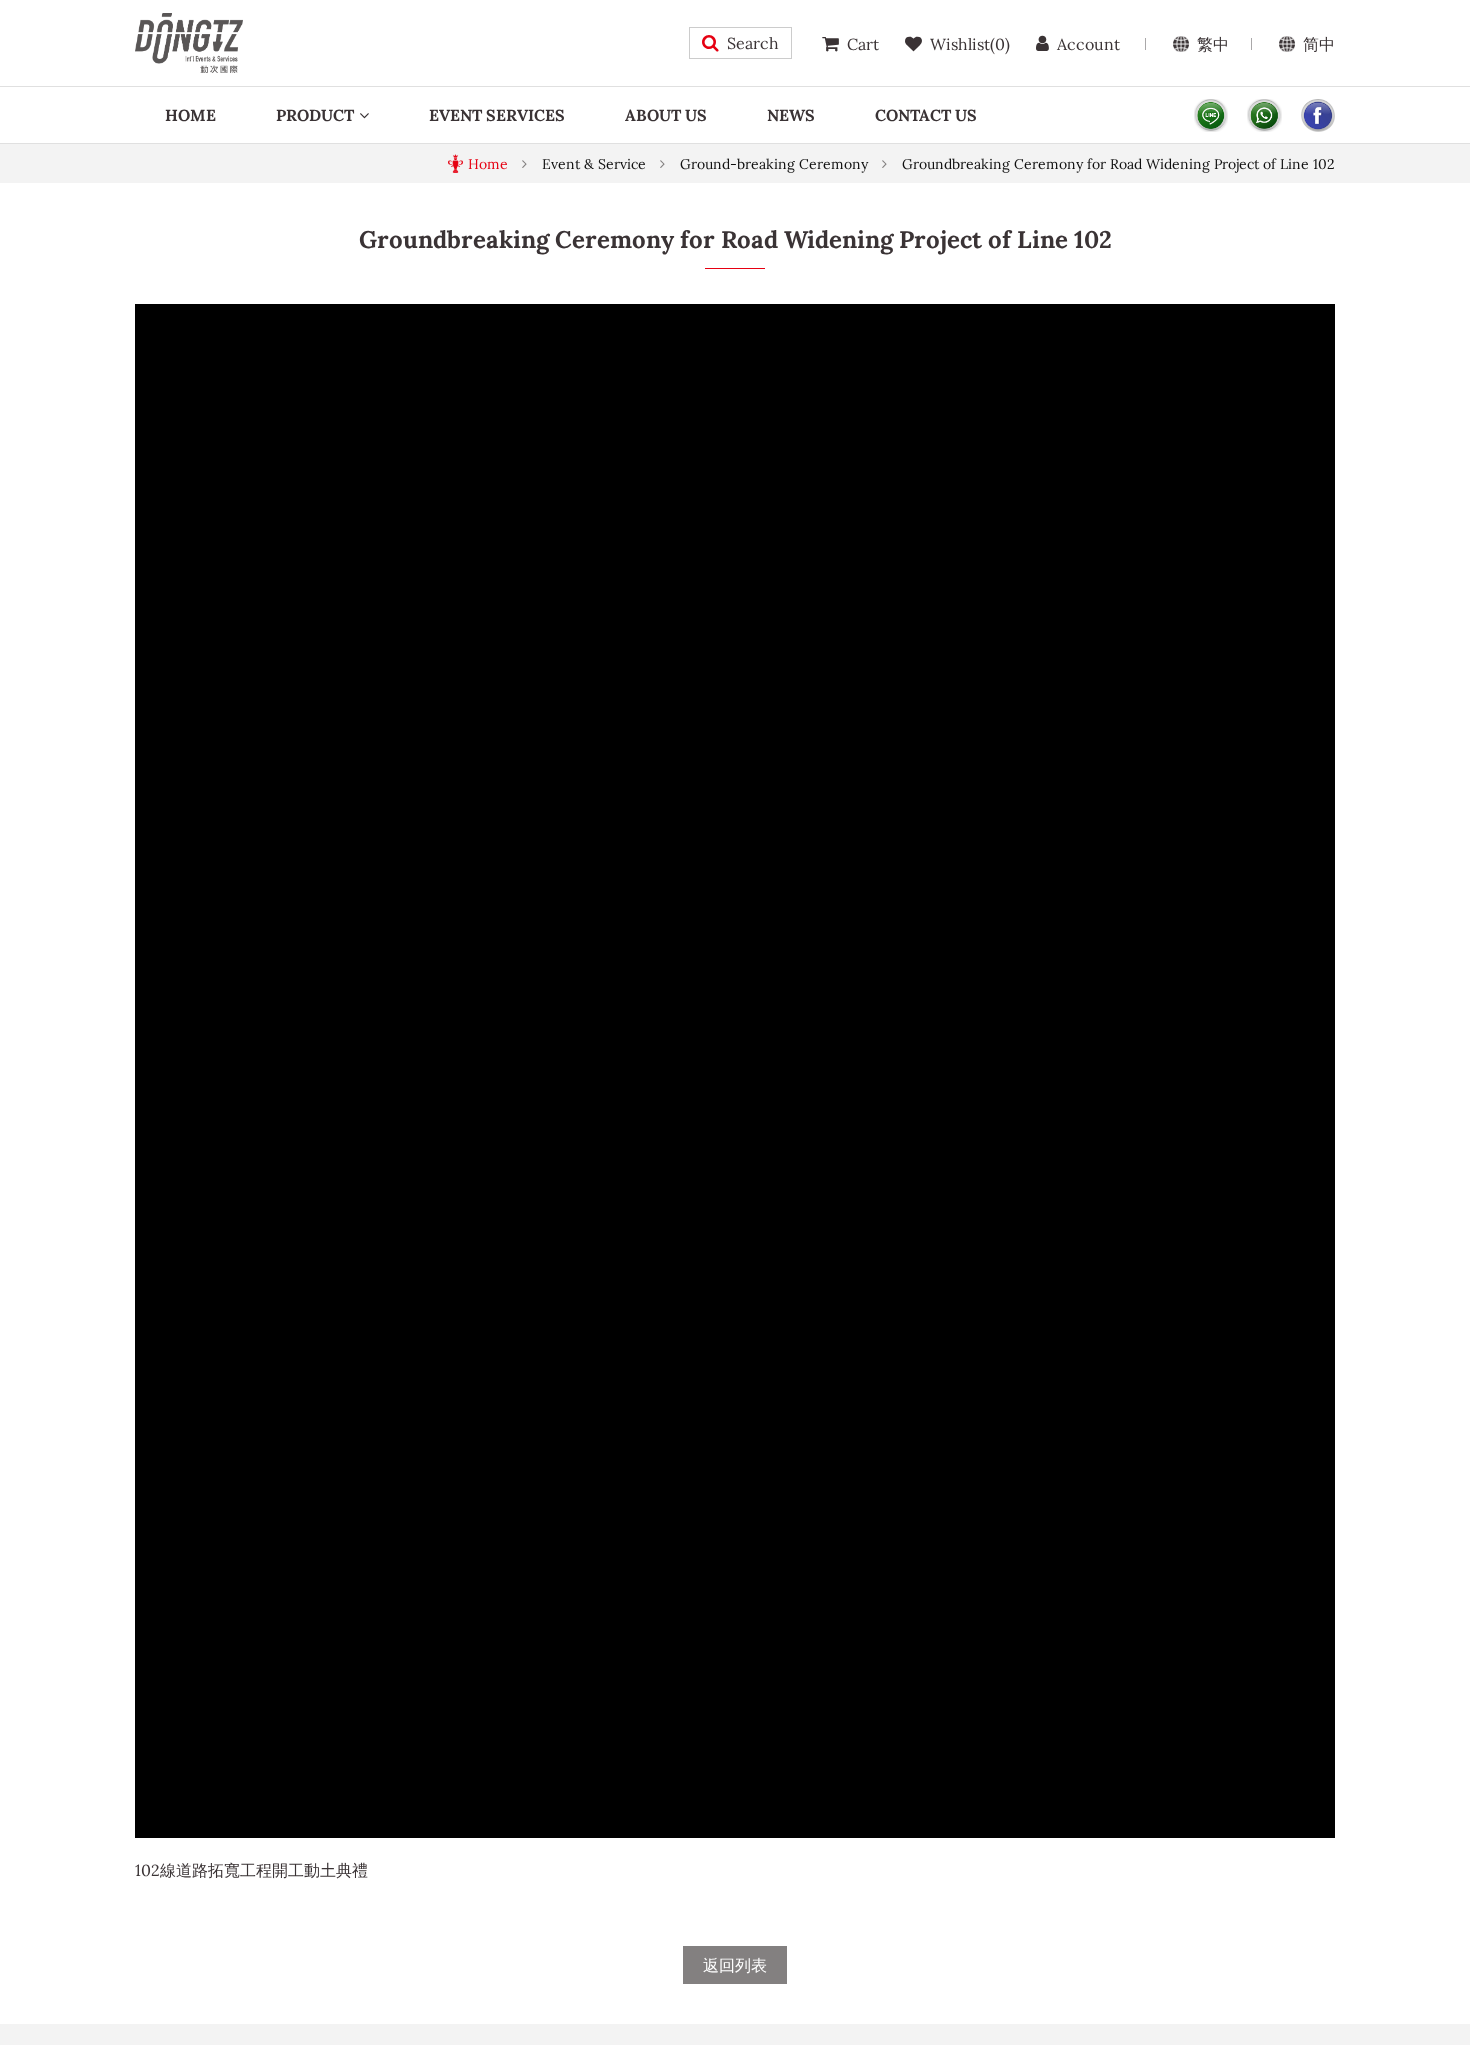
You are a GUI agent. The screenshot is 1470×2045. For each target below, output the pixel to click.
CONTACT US (926, 115)
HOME (190, 115)
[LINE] (1211, 115)
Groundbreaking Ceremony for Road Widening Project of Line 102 (1118, 164)
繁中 (1213, 44)
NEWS (791, 115)
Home (488, 164)
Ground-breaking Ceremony (774, 164)
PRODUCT (315, 115)
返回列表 (735, 1965)
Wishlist (970, 44)
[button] (1317, 322)
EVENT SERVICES (497, 115)
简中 (1319, 44)
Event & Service (594, 164)
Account (1088, 44)
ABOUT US (666, 115)
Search (753, 43)
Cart (863, 44)
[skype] (1318, 115)
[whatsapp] (1264, 115)
